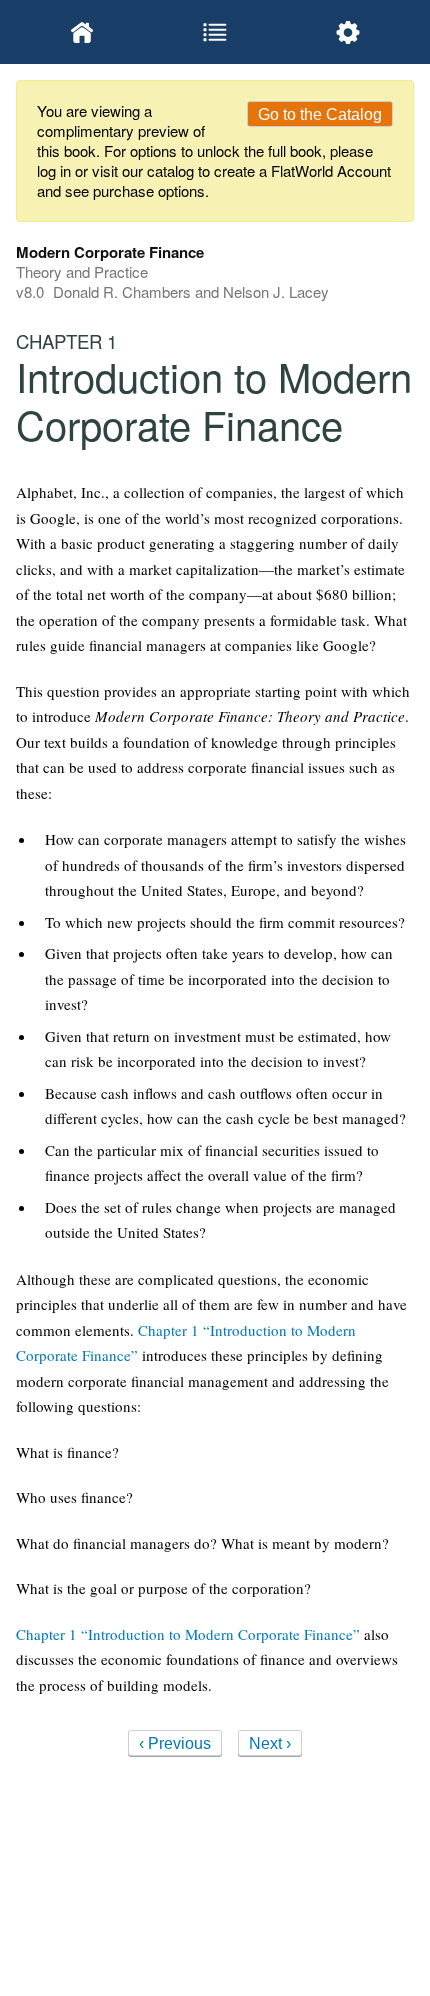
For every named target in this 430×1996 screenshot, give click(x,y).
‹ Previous (175, 1743)
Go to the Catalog (320, 114)
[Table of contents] (215, 32)
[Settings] (347, 32)
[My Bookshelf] (82, 32)
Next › (270, 1743)
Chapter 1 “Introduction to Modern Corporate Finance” (188, 1634)
